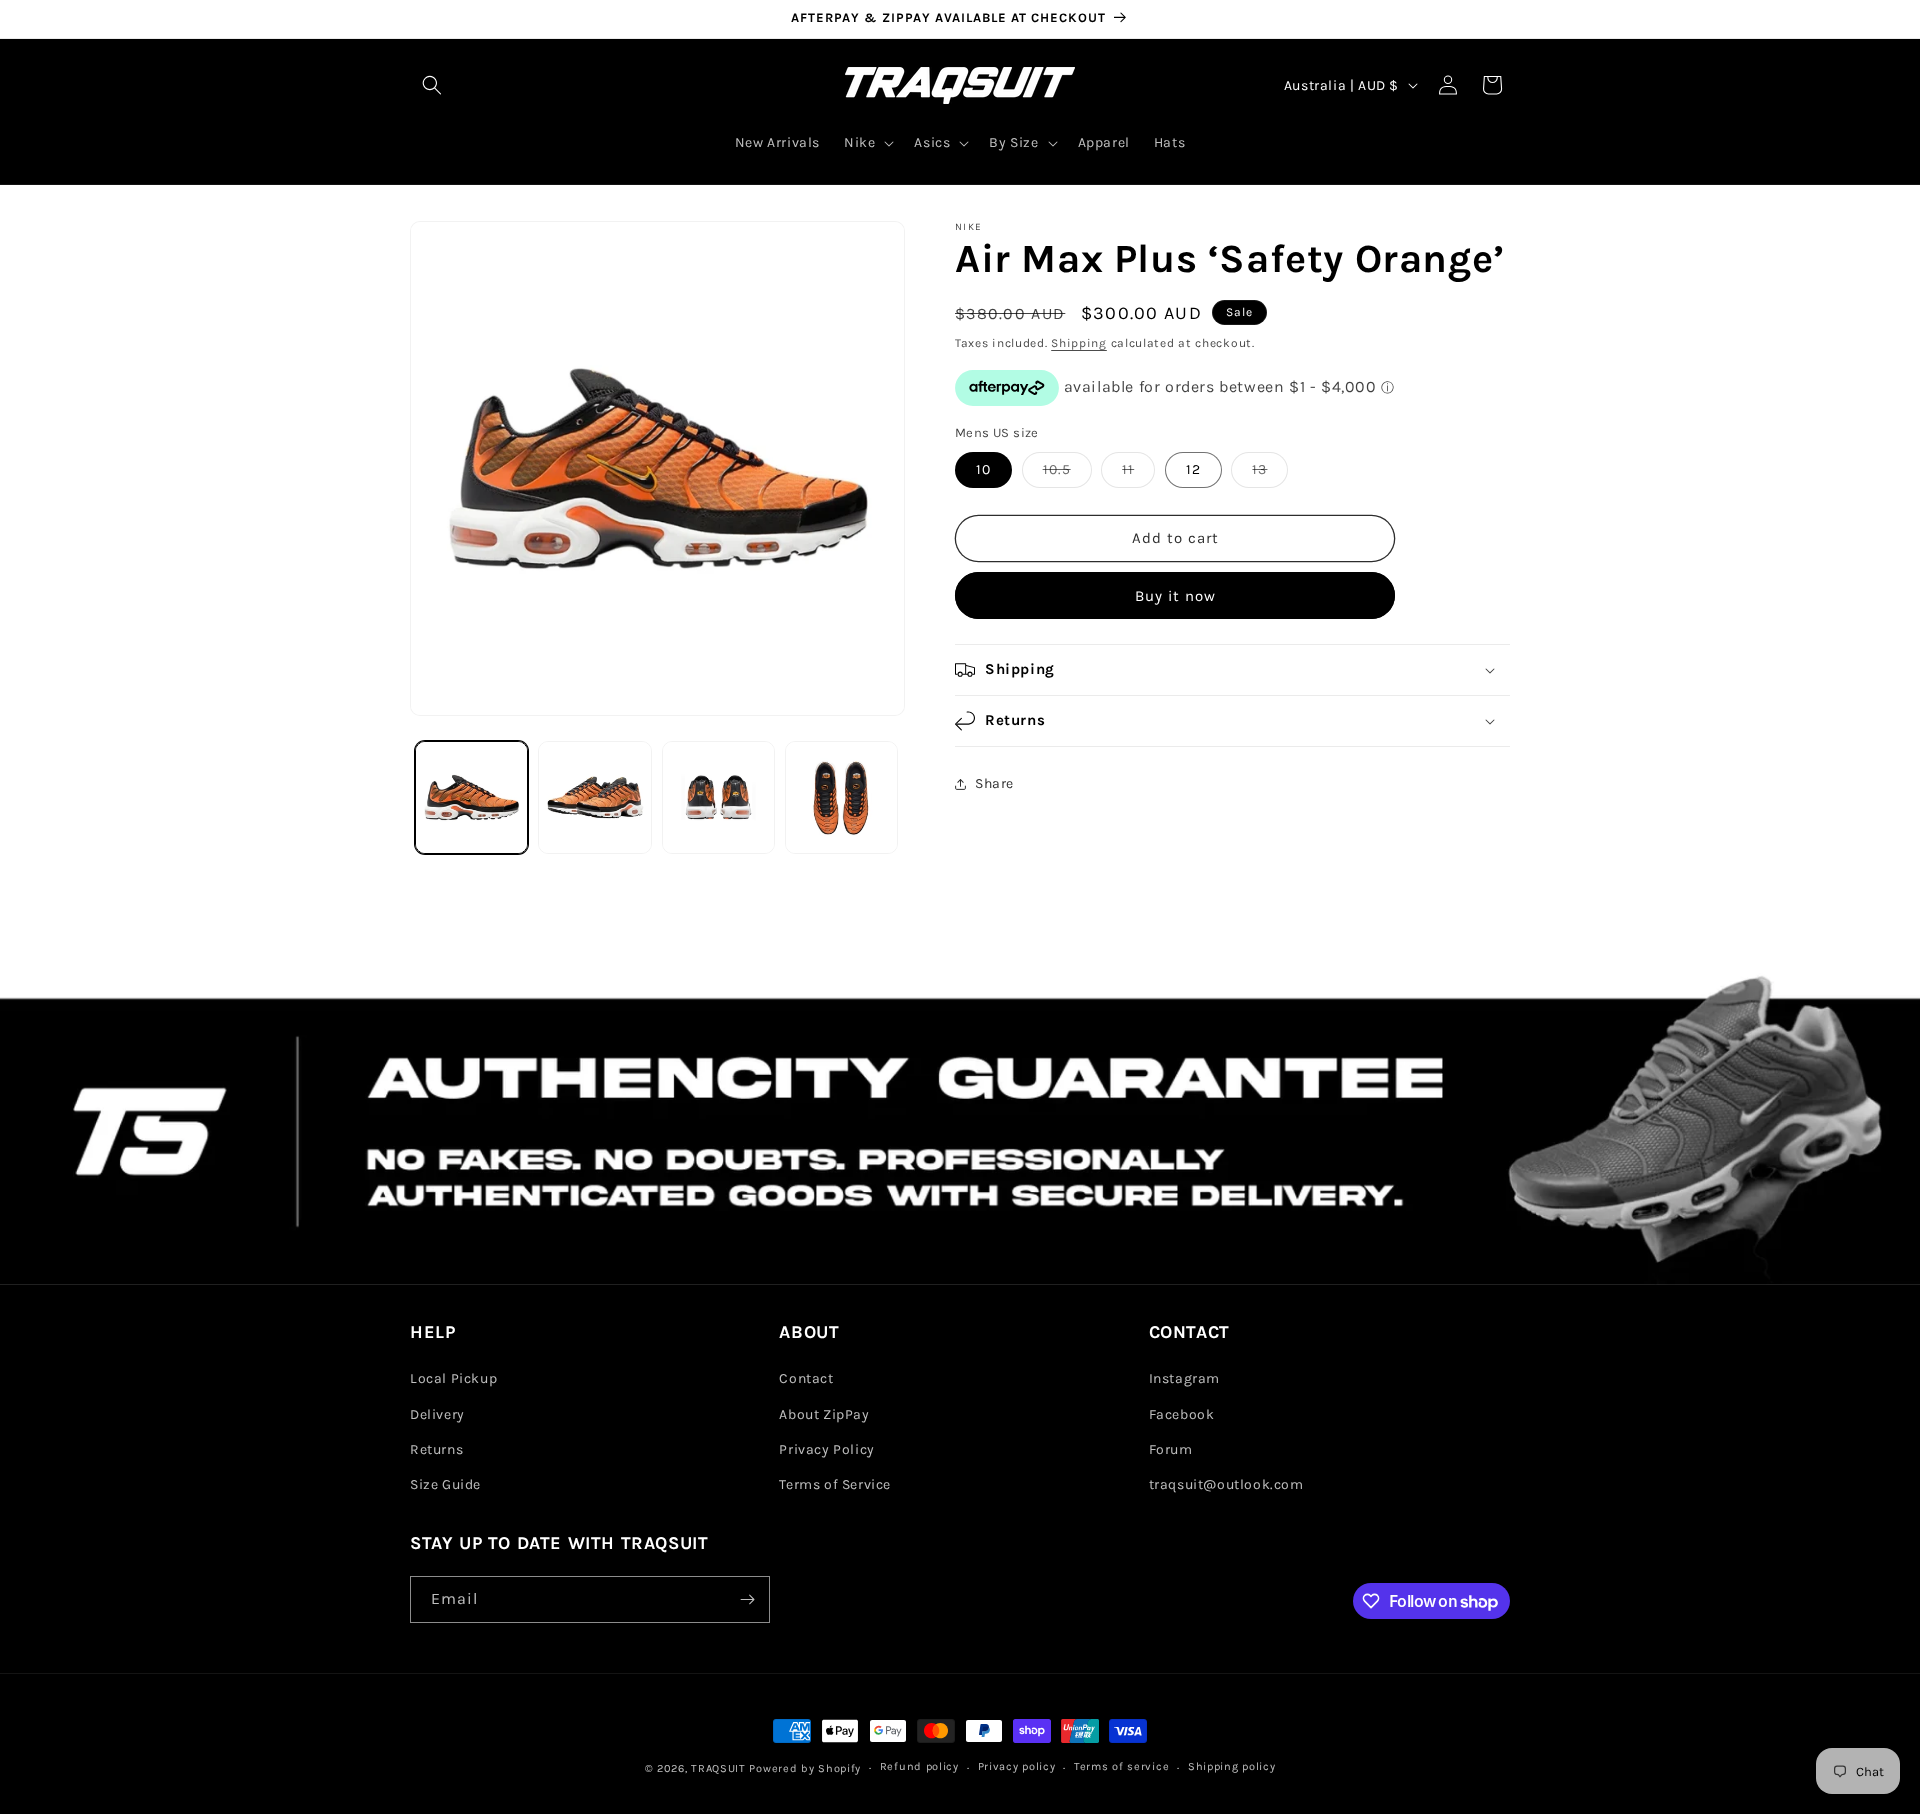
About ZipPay (824, 1414)
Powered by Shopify (805, 1768)
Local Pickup (453, 1378)
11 (1138, 474)
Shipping (1079, 343)
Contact (806, 1378)
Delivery (437, 1414)
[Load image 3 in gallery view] (718, 797)
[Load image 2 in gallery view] (594, 797)
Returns (436, 1449)
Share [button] (994, 783)
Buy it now (1175, 596)
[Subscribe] (747, 1599)
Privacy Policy (826, 1449)
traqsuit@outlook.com (1226, 1484)
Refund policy (919, 1766)
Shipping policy (1232, 1766)
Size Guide (445, 1484)
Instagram (1184, 1378)
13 (1270, 474)
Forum (1171, 1449)
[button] (432, 85)
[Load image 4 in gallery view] (841, 797)
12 (1193, 469)
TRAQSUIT (718, 1768)
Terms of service (1121, 1766)
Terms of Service (835, 1484)
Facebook (1182, 1414)
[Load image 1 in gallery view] (471, 797)
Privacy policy (1017, 1766)
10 (983, 469)
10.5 (1067, 474)
